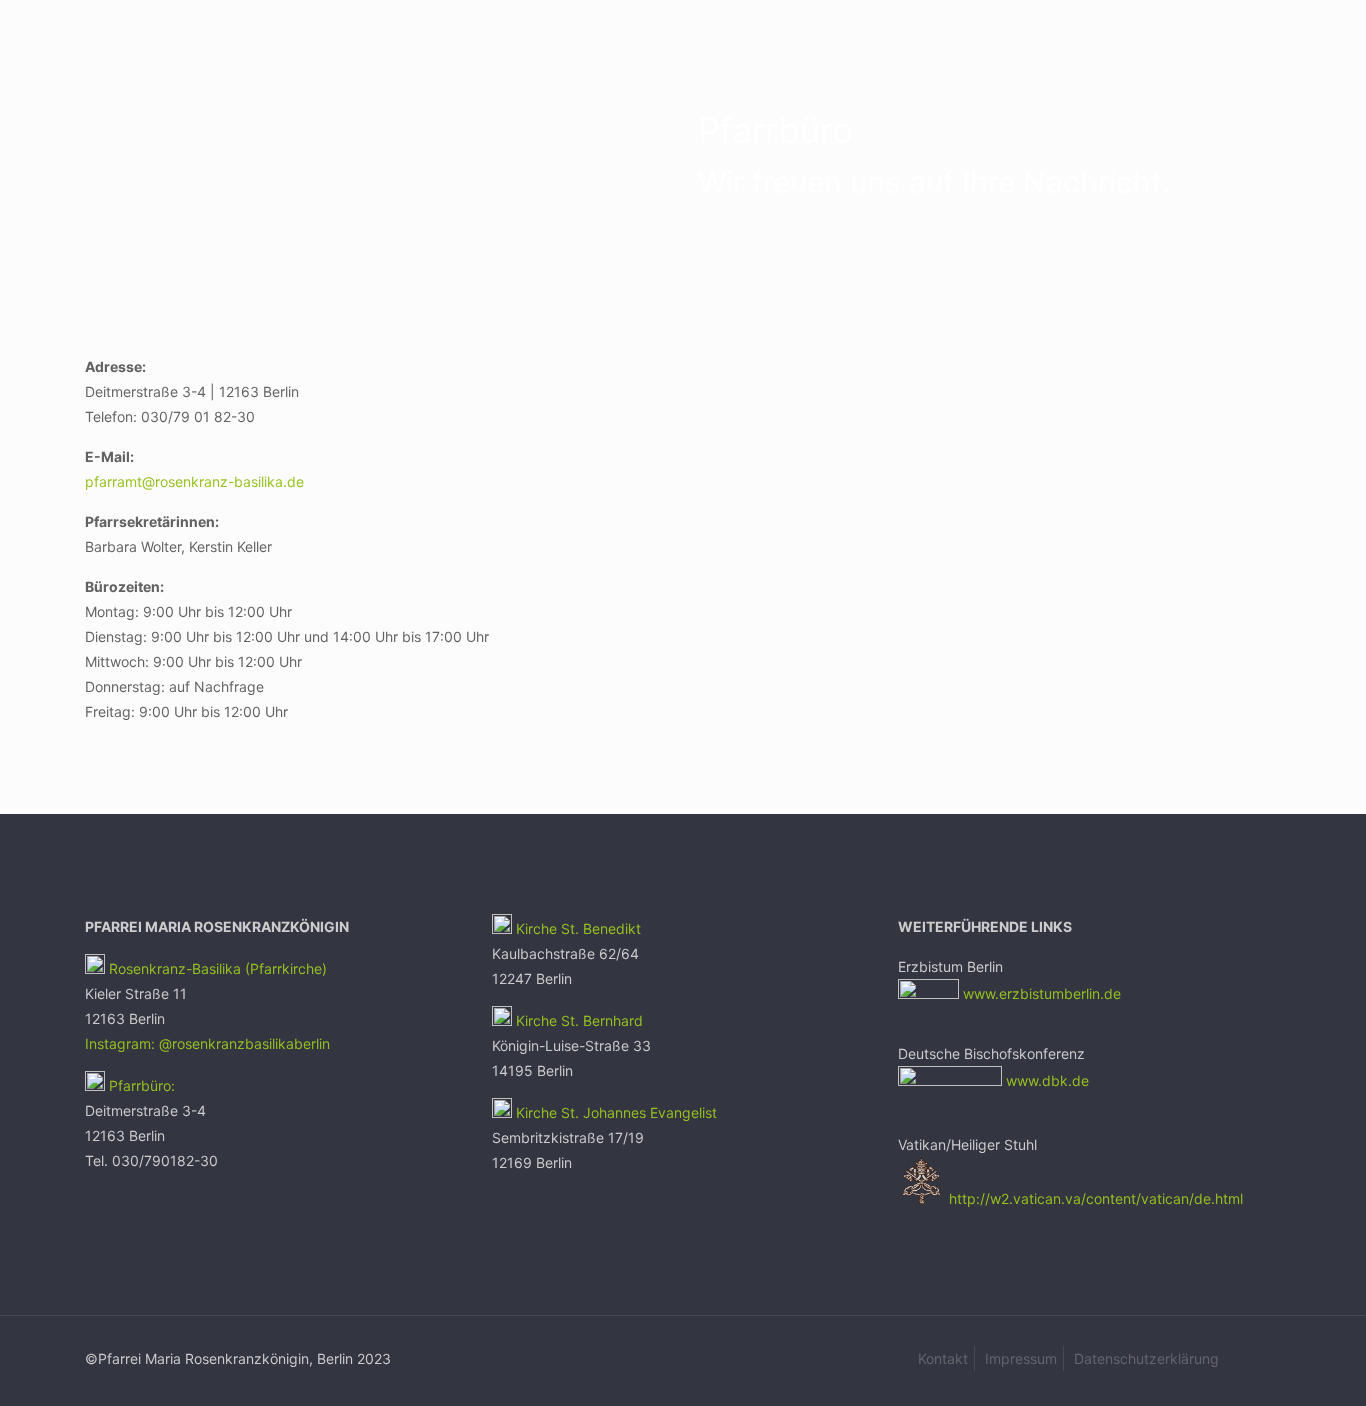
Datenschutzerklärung (1146, 1358)
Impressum (1021, 1358)
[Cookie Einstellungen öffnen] (44, 1380)
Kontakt (943, 1358)
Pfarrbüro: (140, 1085)
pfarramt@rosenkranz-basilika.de (196, 481)
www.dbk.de (1047, 1080)
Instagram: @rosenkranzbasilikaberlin (207, 1043)
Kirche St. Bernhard (577, 1020)
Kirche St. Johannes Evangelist (616, 1112)
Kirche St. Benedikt (578, 928)
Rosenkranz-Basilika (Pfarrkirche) (216, 968)
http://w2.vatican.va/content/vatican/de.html (1096, 1198)
